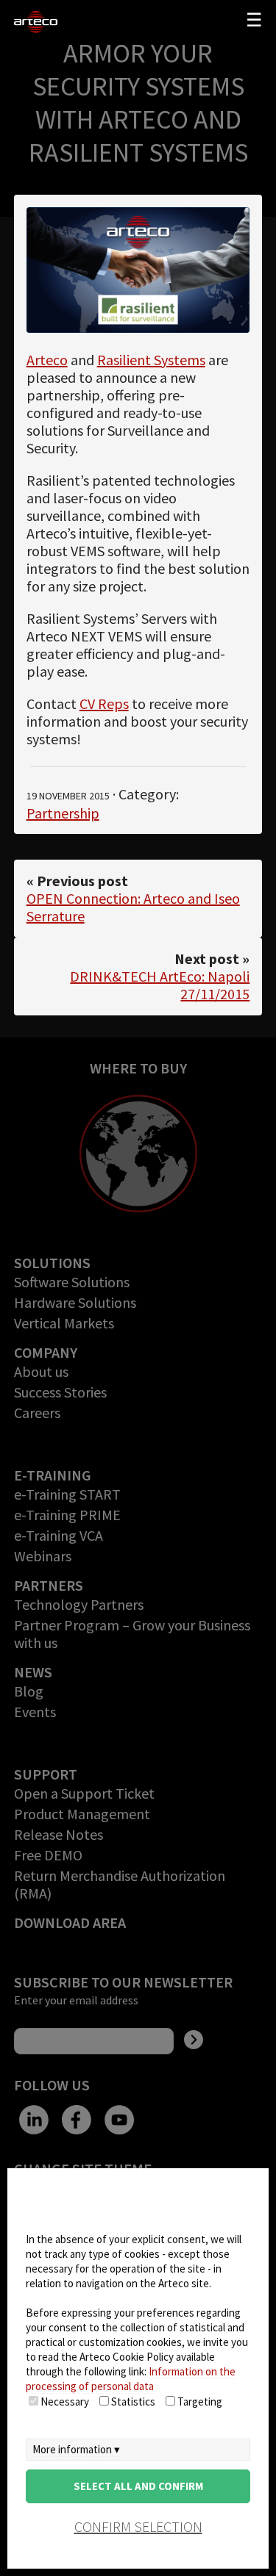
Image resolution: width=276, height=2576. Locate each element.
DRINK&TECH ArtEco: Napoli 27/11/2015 (160, 985)
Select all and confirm (138, 2486)
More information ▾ (76, 2449)
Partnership (63, 813)
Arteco (47, 360)
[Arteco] (39, 22)
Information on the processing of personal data (131, 2379)
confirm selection (138, 2526)
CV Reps (104, 704)
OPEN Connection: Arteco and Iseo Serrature (133, 907)
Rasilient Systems (151, 360)
